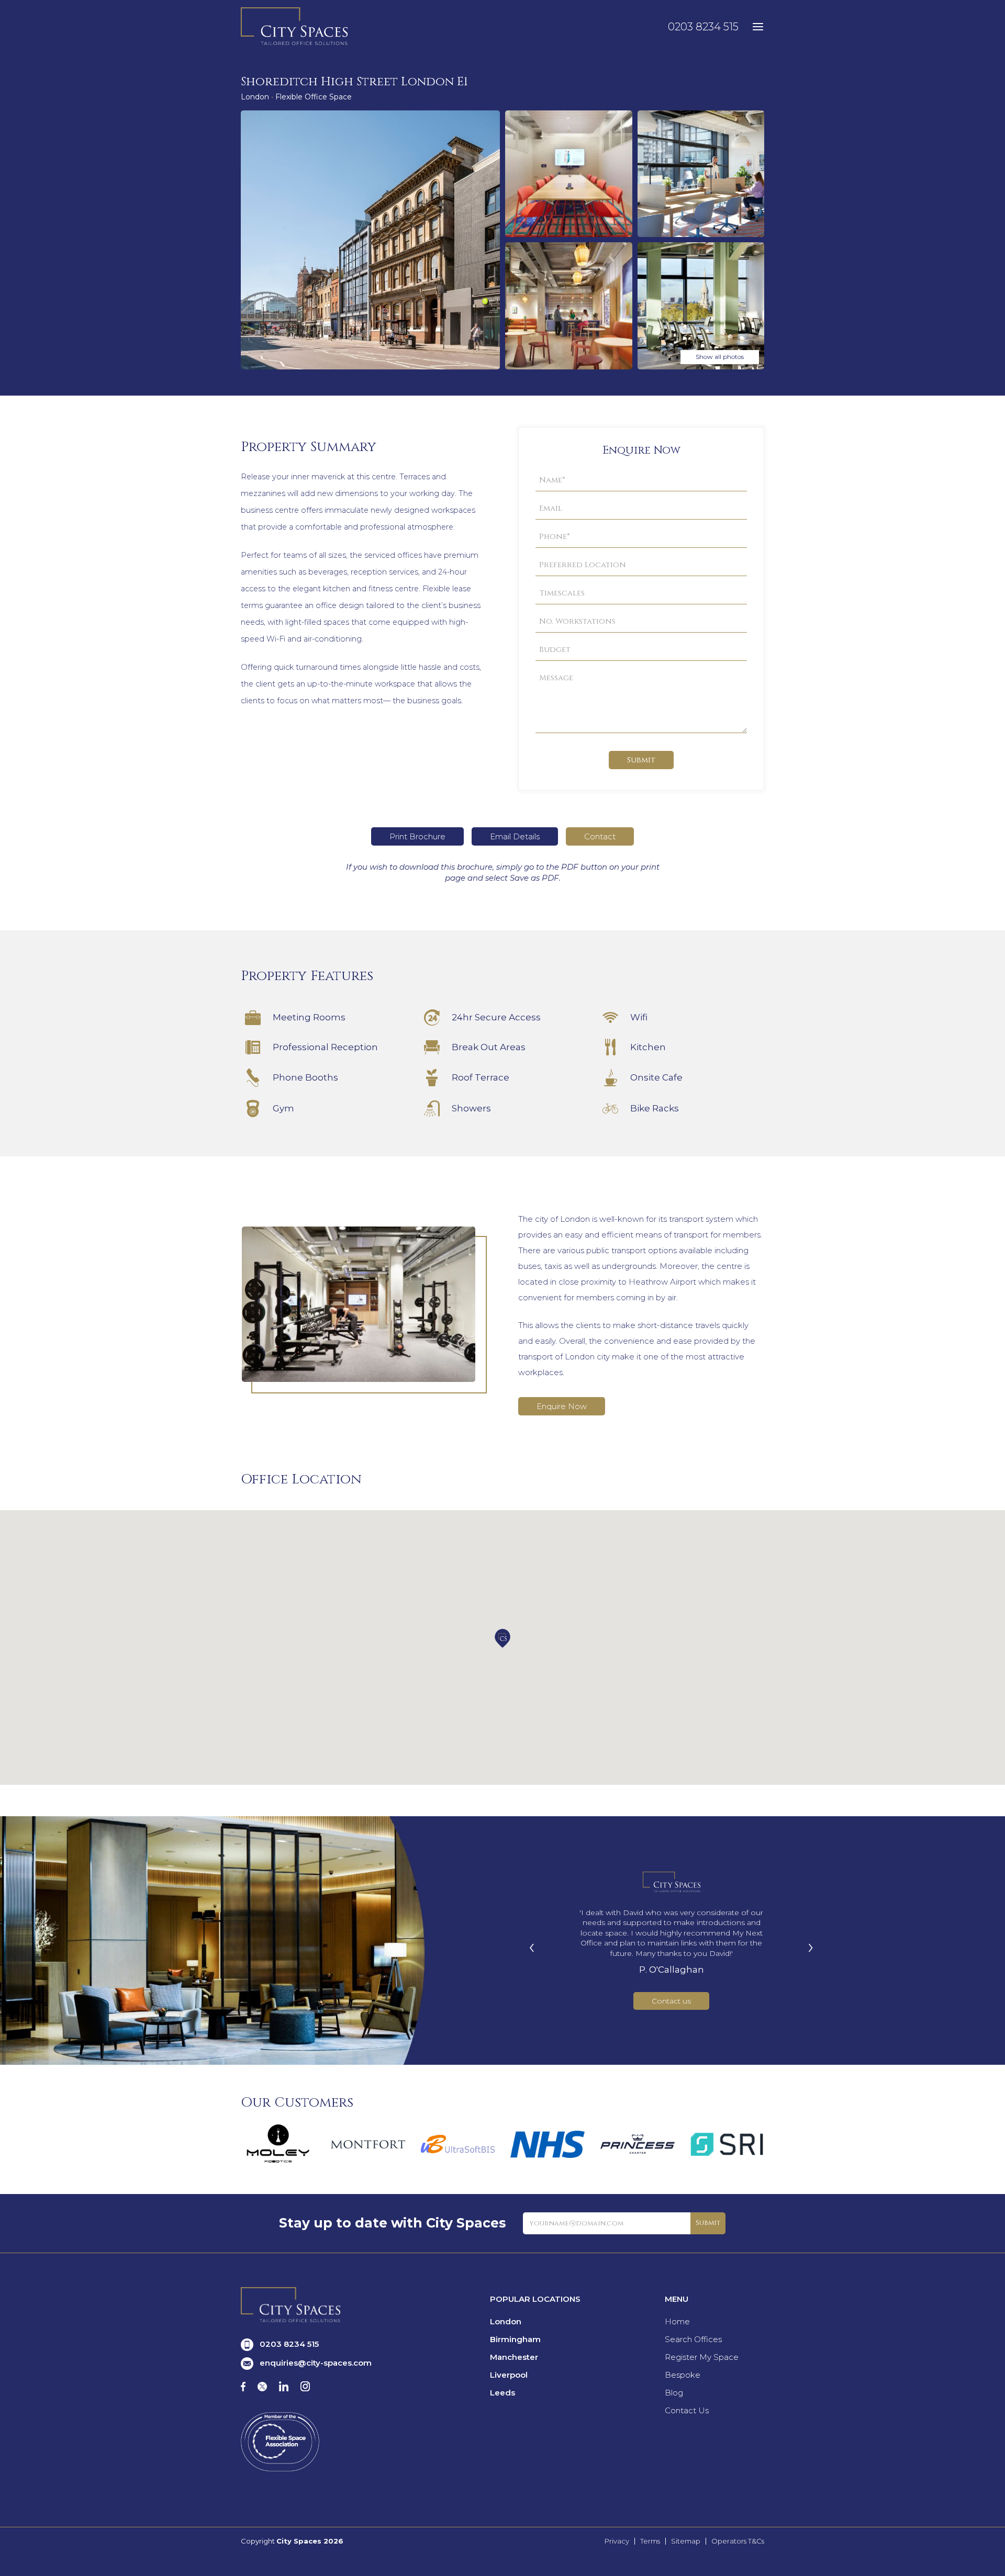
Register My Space (702, 2357)
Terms (650, 2541)
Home (677, 2321)
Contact (600, 836)
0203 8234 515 (703, 27)
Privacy (617, 2541)
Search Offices (693, 2339)
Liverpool (509, 2375)
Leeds (502, 2393)
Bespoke (683, 2375)
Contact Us (687, 2410)
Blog (674, 2393)
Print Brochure (417, 836)
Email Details (515, 836)
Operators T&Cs (738, 2541)
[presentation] (532, 1946)
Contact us (671, 2001)
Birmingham (515, 2339)
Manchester (514, 2357)
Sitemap (686, 2541)
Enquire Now (562, 1406)
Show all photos (720, 357)
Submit (641, 760)
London (506, 2321)
